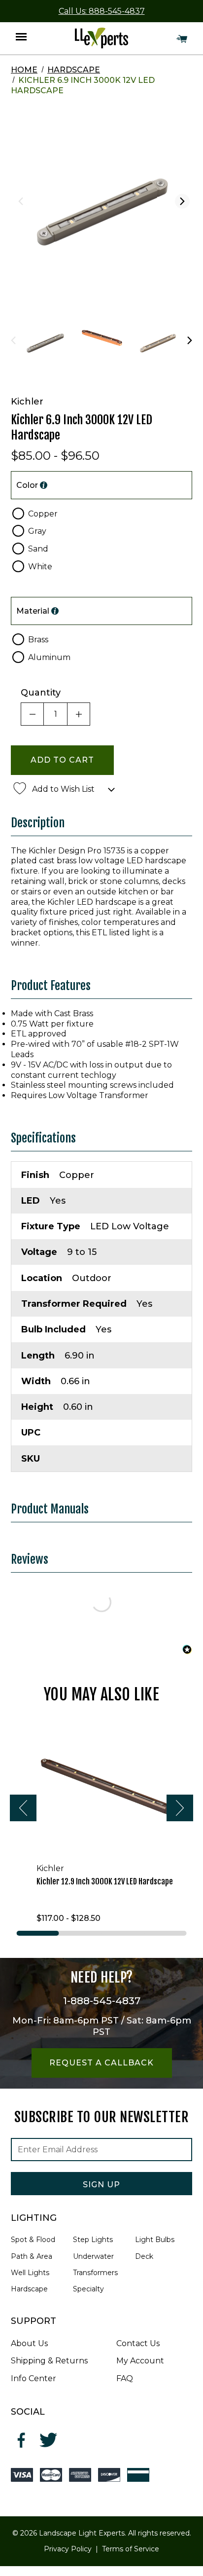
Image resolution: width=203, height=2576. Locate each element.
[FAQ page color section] (44, 485)
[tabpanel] (101, 1821)
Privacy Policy (68, 2549)
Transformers (95, 2273)
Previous (21, 201)
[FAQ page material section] (55, 611)
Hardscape (74, 70)
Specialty (88, 2289)
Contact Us (138, 2343)
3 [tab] (123, 1933)
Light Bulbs (155, 2240)
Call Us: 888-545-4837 (102, 11)
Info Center (34, 2378)
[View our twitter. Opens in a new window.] (49, 2440)
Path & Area (32, 2256)
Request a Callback (101, 2063)
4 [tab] (165, 1933)
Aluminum (49, 657)
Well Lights (30, 2273)
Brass (38, 640)
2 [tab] (80, 1933)
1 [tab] (38, 1933)
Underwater (93, 2256)
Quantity (41, 693)
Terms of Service (131, 2549)
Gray (37, 531)
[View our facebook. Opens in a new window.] (22, 2440)
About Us (29, 2343)
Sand (38, 549)
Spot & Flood (33, 2240)
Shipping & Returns (49, 2361)
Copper (43, 514)
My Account (140, 2361)
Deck (144, 2256)
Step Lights (93, 2240)
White (40, 567)
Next (182, 201)
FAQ (125, 2378)
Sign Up (101, 2185)
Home (24, 70)
